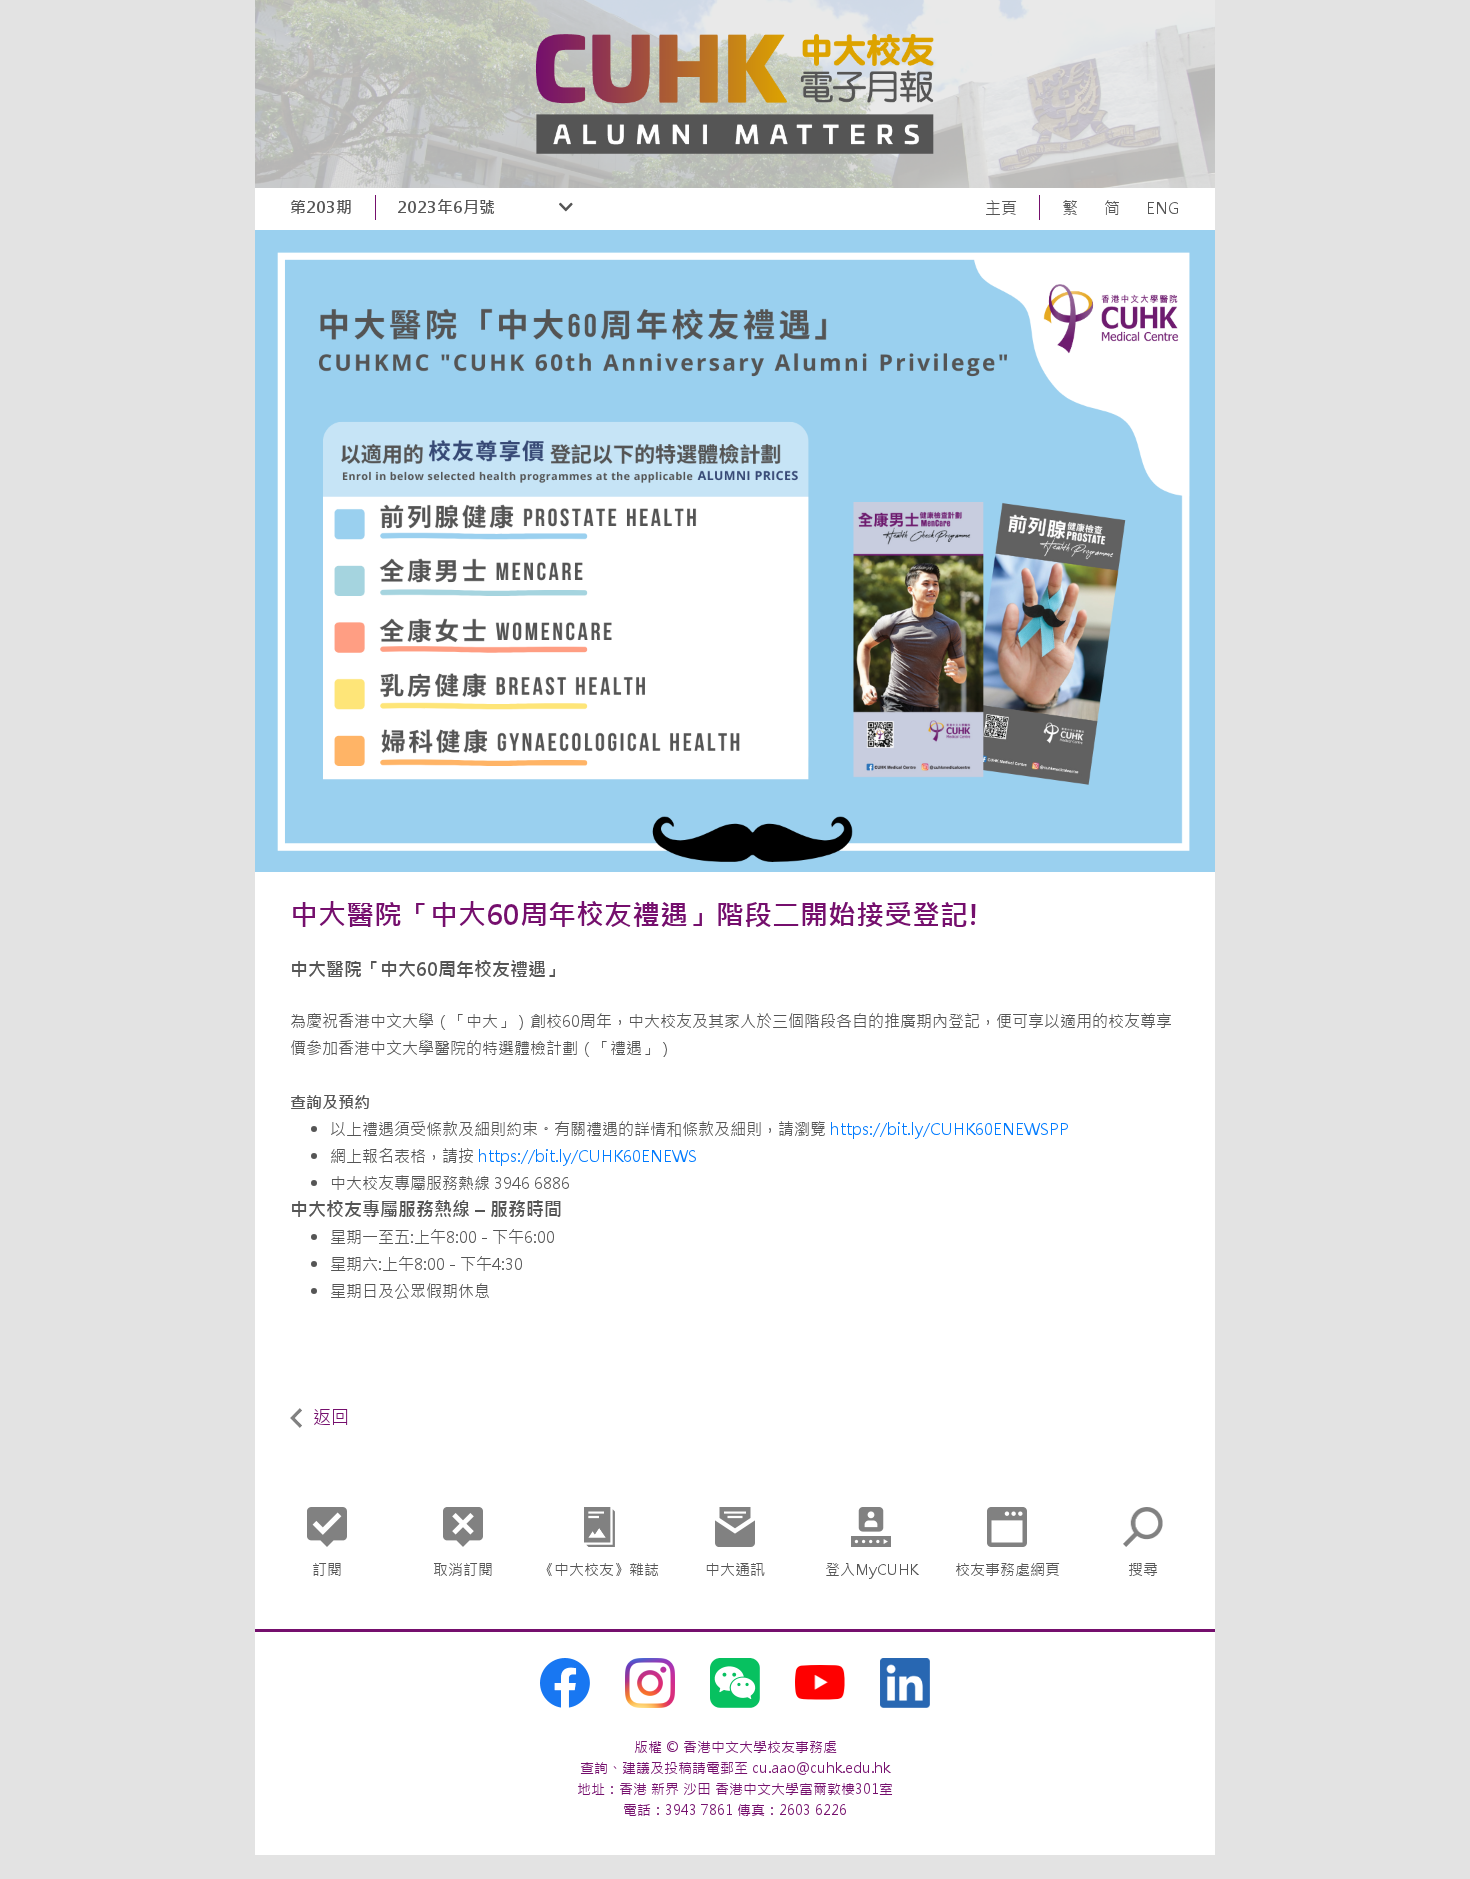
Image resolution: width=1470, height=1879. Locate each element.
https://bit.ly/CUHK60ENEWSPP (947, 1129)
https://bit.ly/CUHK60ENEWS (587, 1156)
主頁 (1001, 208)
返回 (331, 1417)
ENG (1163, 208)
